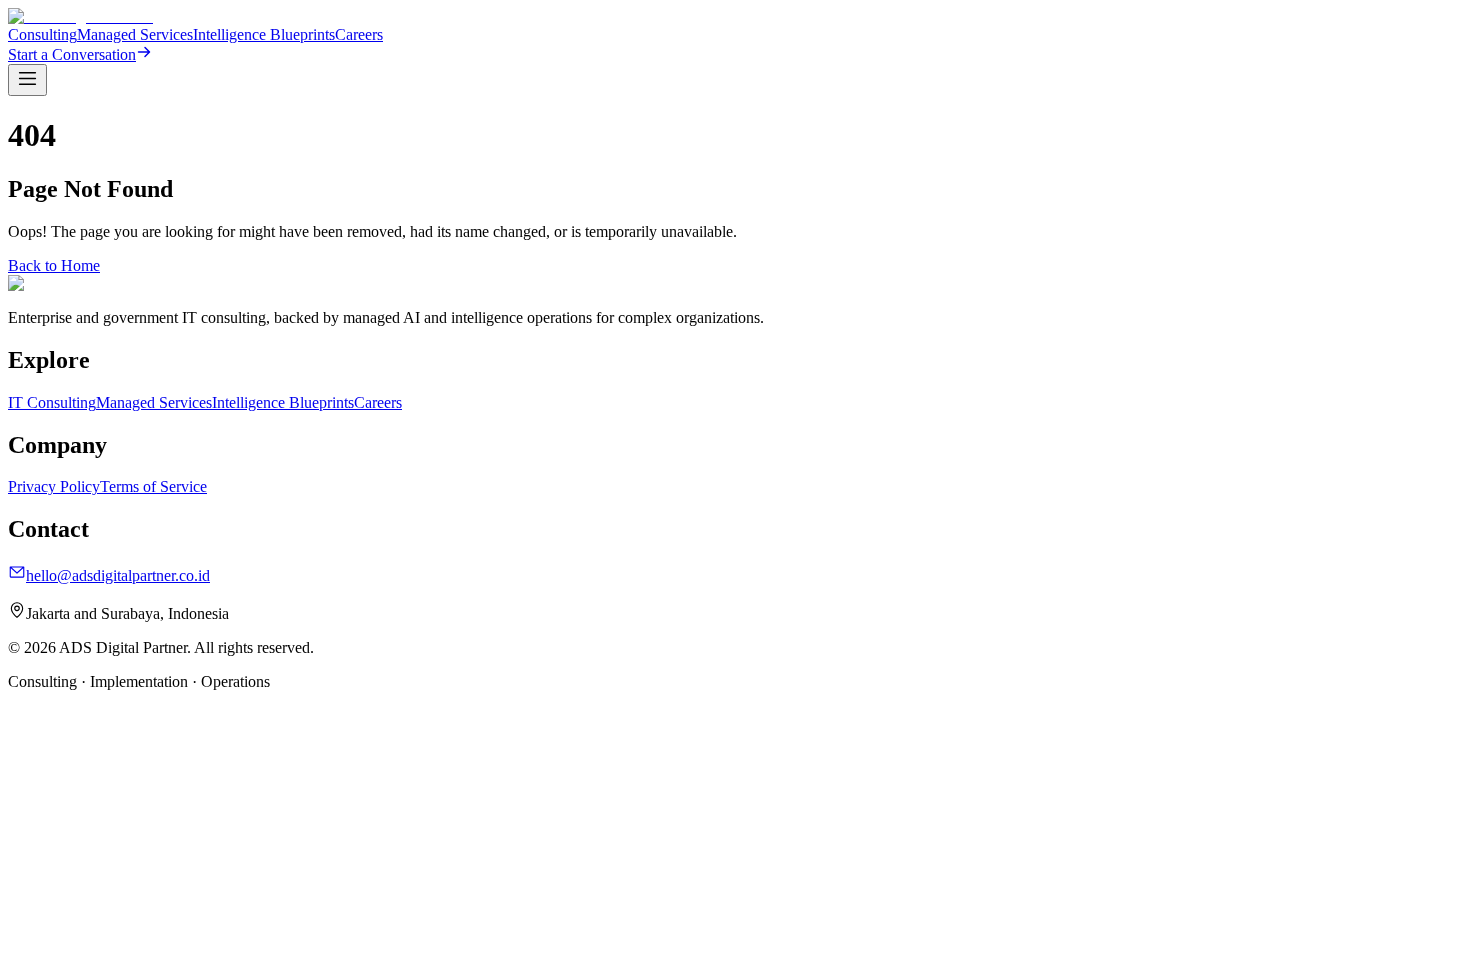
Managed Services (135, 34)
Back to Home (54, 265)
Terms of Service (153, 486)
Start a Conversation (72, 54)
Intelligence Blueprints (264, 34)
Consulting (42, 34)
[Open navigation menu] (27, 80)
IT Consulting (52, 402)
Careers (359, 34)
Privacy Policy (54, 486)
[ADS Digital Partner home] (80, 16)
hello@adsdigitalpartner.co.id (118, 575)
